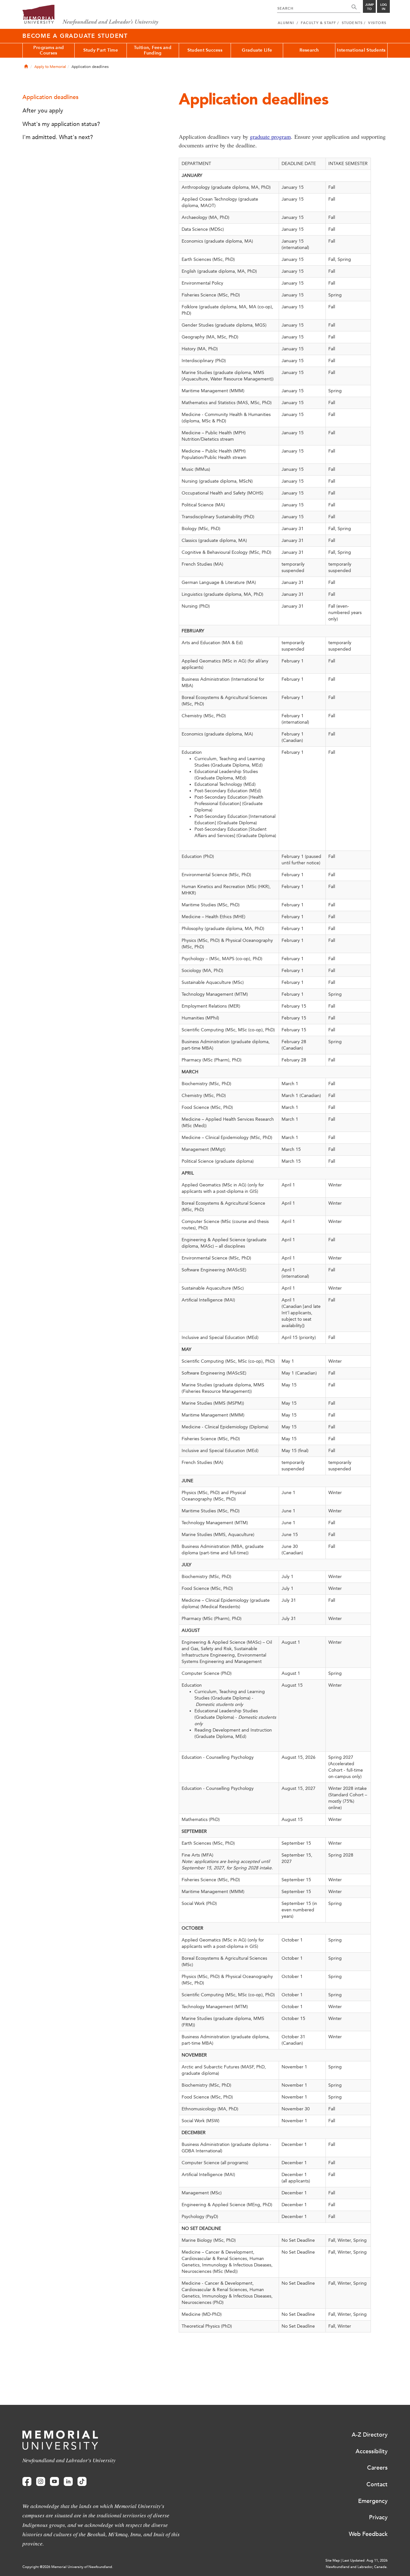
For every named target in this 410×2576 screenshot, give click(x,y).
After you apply (43, 111)
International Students (361, 50)
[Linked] (68, 2482)
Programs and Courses (49, 50)
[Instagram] (41, 2482)
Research (309, 50)
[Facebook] (27, 2482)
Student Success (205, 50)
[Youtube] (54, 2482)
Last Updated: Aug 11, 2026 (365, 2560)
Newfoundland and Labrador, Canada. (357, 2567)
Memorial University (90, 15)
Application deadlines (50, 97)
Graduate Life (257, 50)
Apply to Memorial (50, 67)
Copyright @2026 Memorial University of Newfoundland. (68, 2567)
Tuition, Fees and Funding (153, 50)
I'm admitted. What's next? (58, 137)
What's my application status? (61, 124)
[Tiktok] (82, 2482)
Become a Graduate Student (75, 36)
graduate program (270, 137)
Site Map (333, 2560)
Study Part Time (101, 50)
